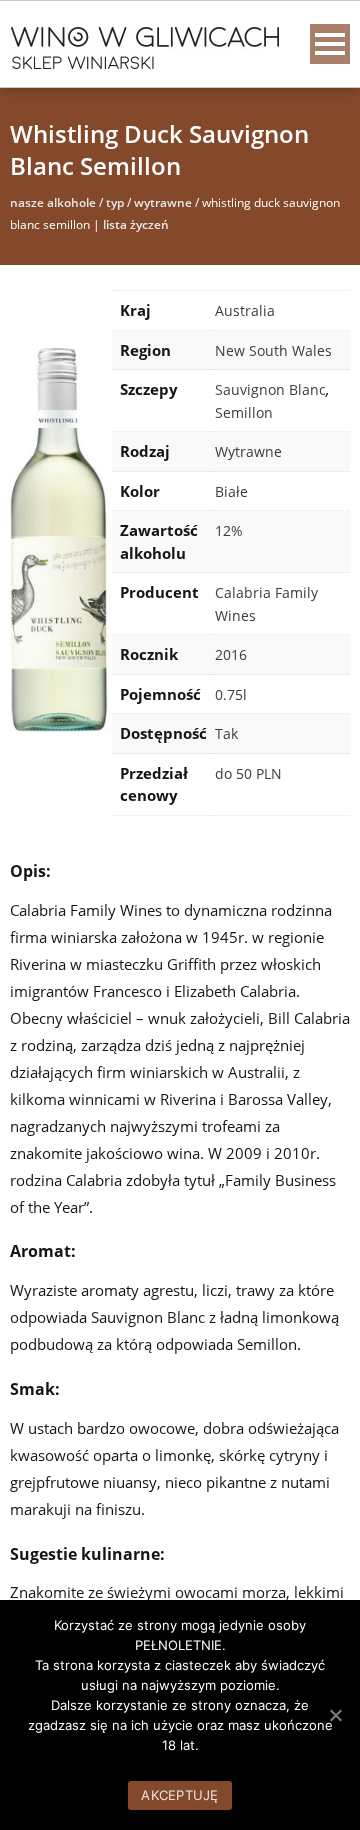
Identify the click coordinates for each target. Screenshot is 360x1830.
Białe (231, 491)
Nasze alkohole (53, 202)
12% (229, 530)
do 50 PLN (248, 773)
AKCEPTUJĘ (179, 1795)
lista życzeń (136, 224)
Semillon (244, 412)
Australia (245, 310)
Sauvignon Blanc (270, 389)
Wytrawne (163, 202)
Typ (115, 202)
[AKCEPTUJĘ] (335, 1715)
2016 (231, 654)
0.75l (231, 694)
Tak (226, 733)
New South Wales (273, 350)
